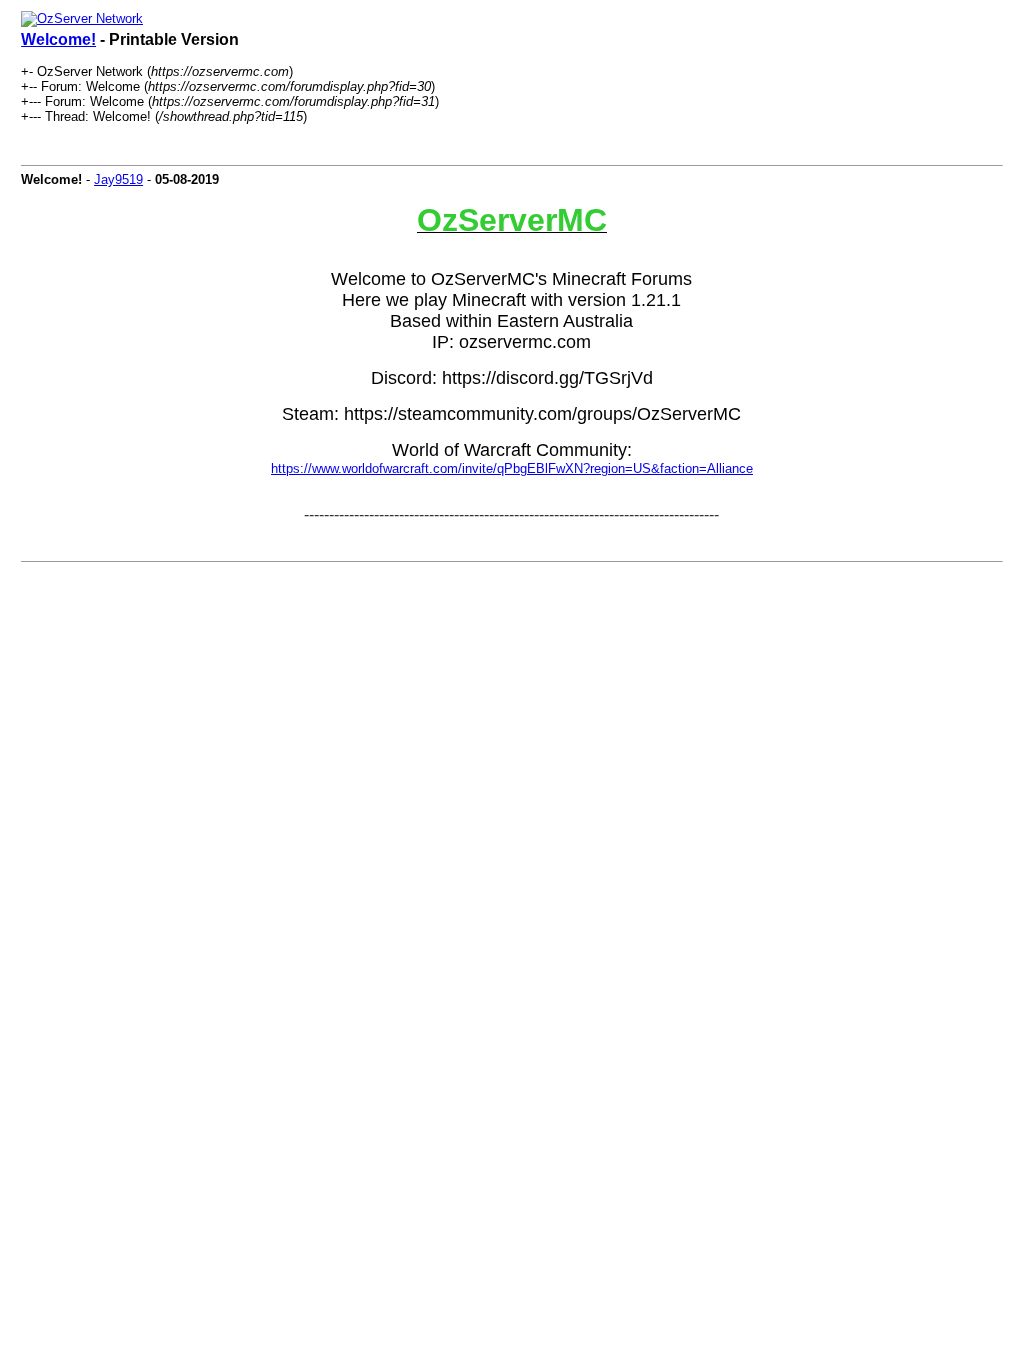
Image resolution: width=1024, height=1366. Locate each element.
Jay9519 (118, 179)
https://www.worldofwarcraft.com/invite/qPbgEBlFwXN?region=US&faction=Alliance (512, 468)
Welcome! (58, 39)
